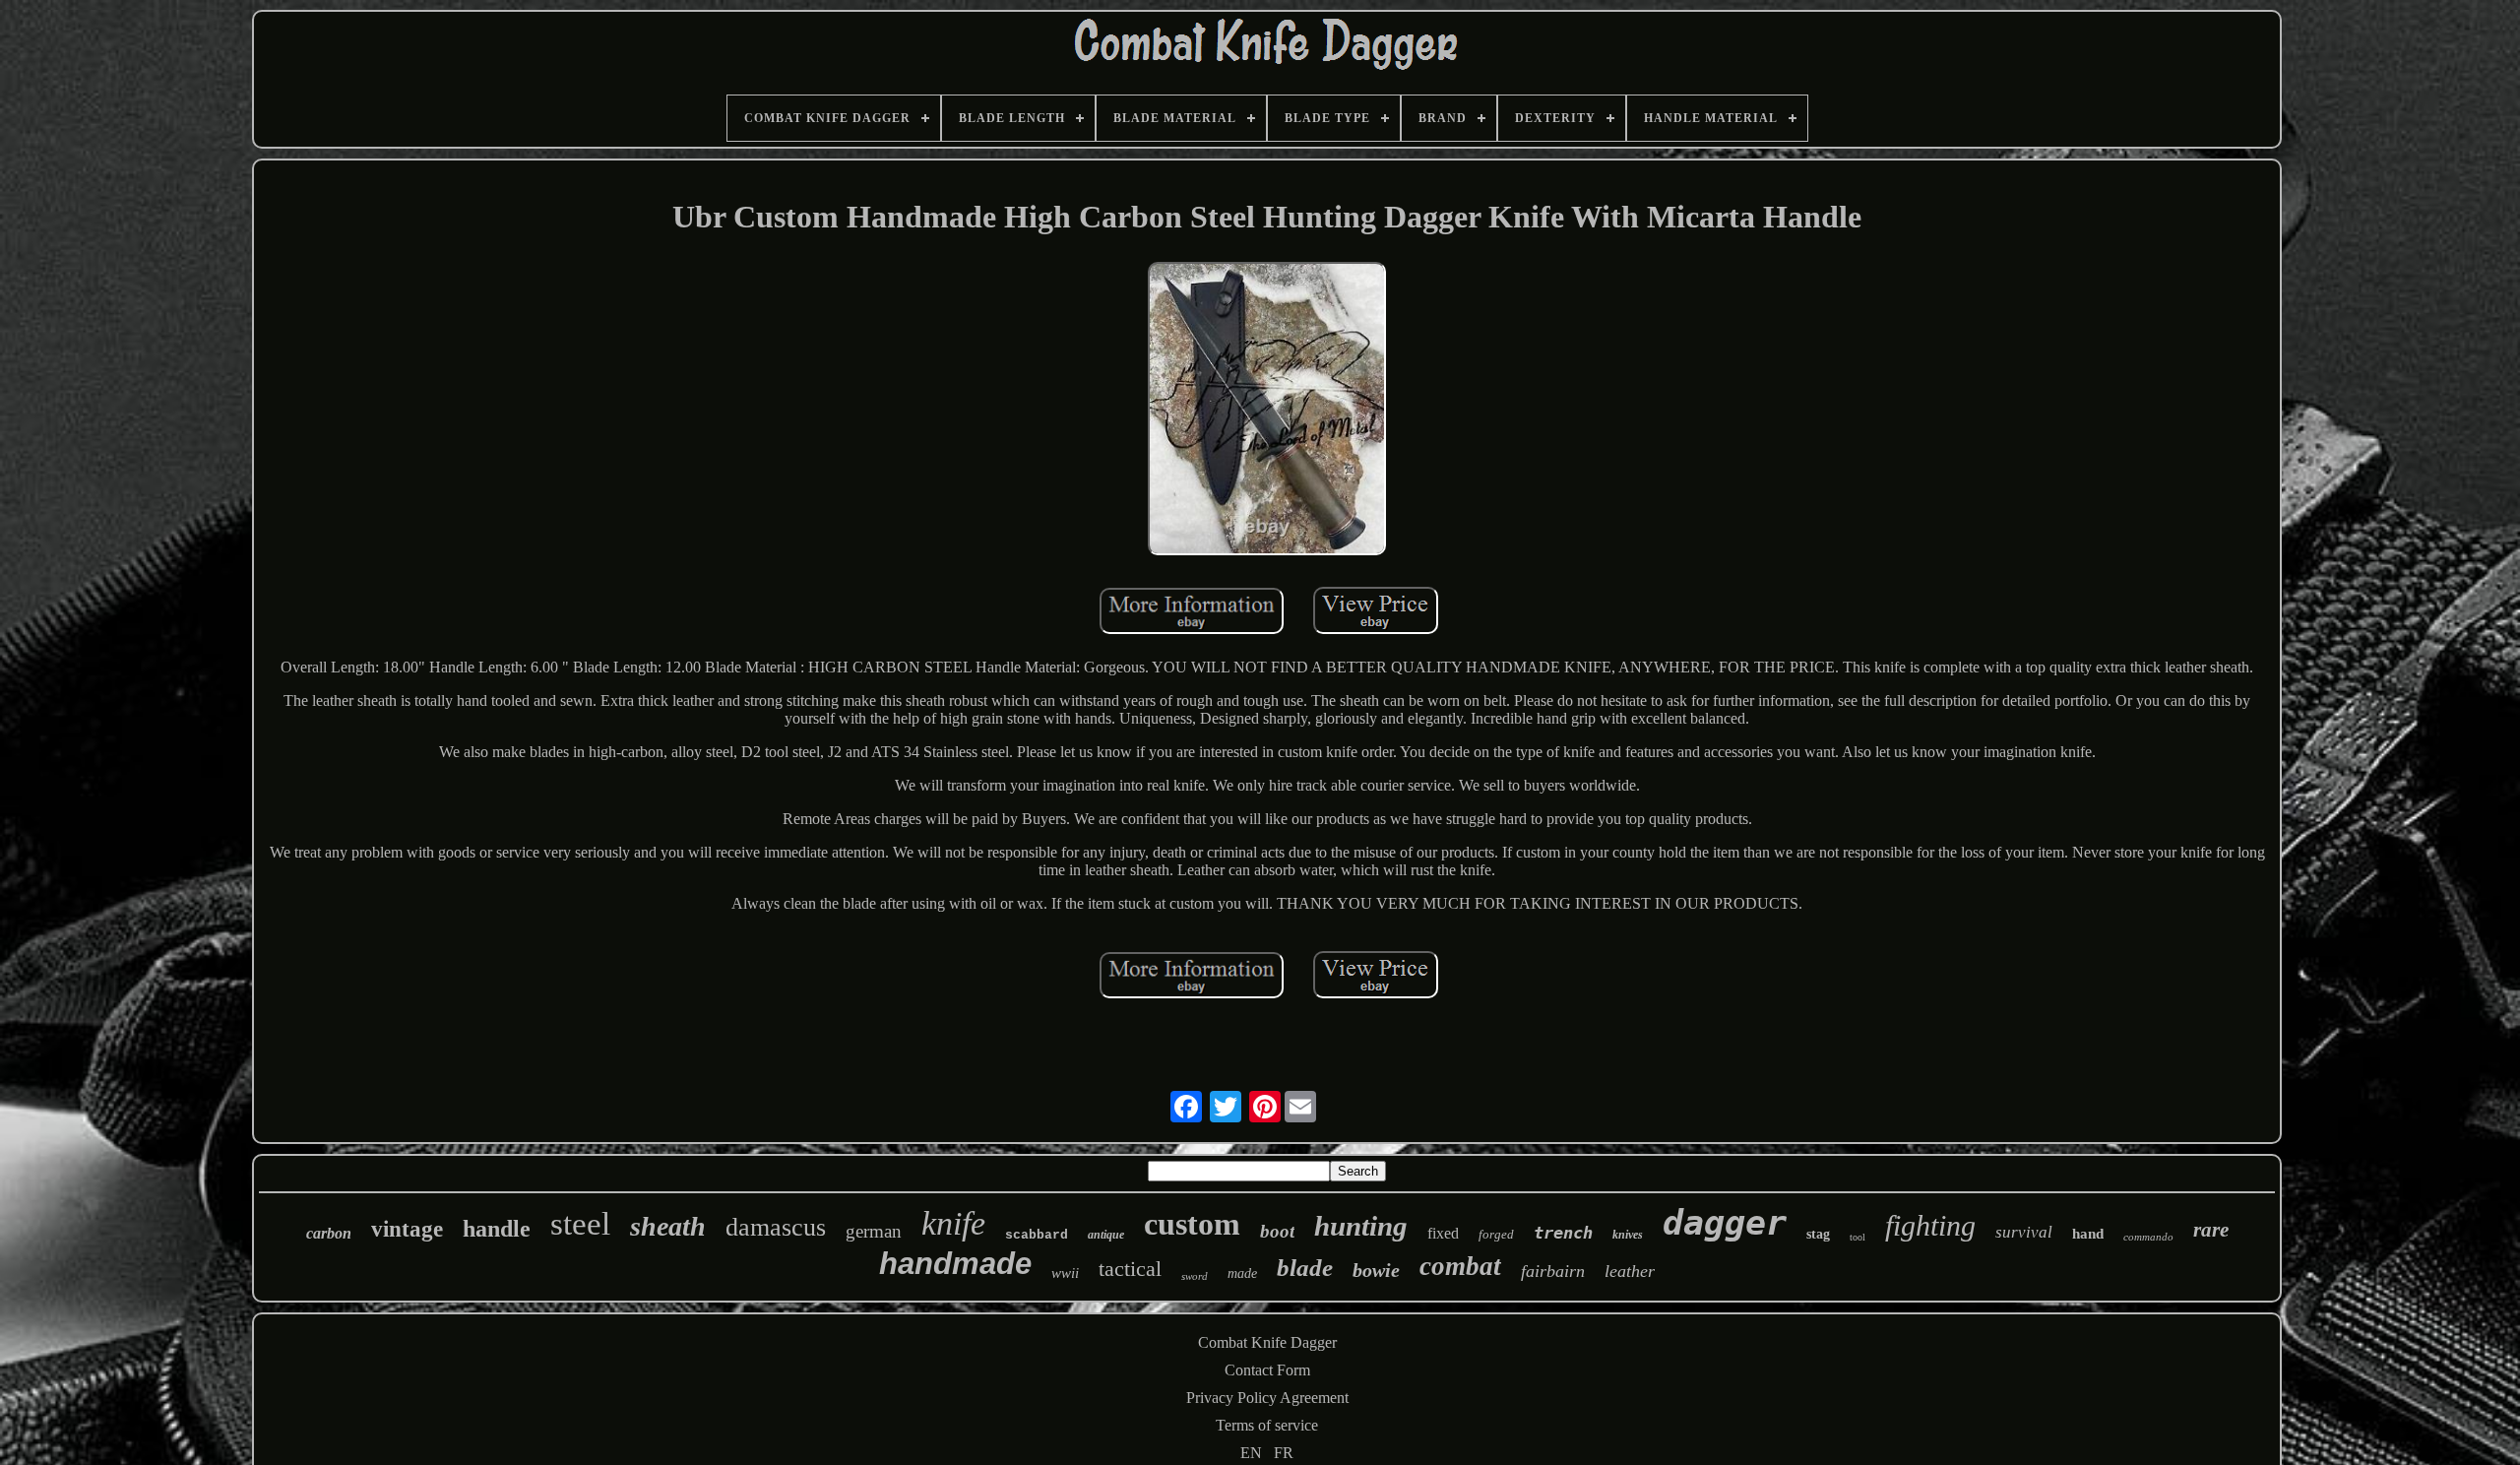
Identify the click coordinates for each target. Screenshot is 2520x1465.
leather (1630, 1271)
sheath (668, 1226)
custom (1192, 1224)
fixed (1443, 1233)
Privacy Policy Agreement (1267, 1398)
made (1242, 1274)
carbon (329, 1233)
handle (497, 1229)
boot (1277, 1231)
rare (2211, 1230)
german (874, 1231)
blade (1305, 1268)
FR (1284, 1453)
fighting (1930, 1225)
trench (1563, 1233)
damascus (776, 1227)
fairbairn (1553, 1271)
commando (2148, 1237)
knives (1628, 1235)
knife (953, 1223)
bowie (1376, 1270)
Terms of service (1267, 1425)
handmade (955, 1264)
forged (1496, 1234)
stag (1818, 1234)
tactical (1130, 1269)
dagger (1725, 1223)
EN (1251, 1453)
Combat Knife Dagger (1267, 1342)
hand (2088, 1234)
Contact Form (1267, 1370)
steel (580, 1224)
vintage (407, 1229)
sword (1195, 1276)
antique (1106, 1235)
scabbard (1037, 1235)
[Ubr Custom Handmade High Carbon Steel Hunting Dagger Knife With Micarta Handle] (1267, 411)
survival (2024, 1232)
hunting (1361, 1226)
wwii (1065, 1273)
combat (1460, 1266)
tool (1858, 1237)
